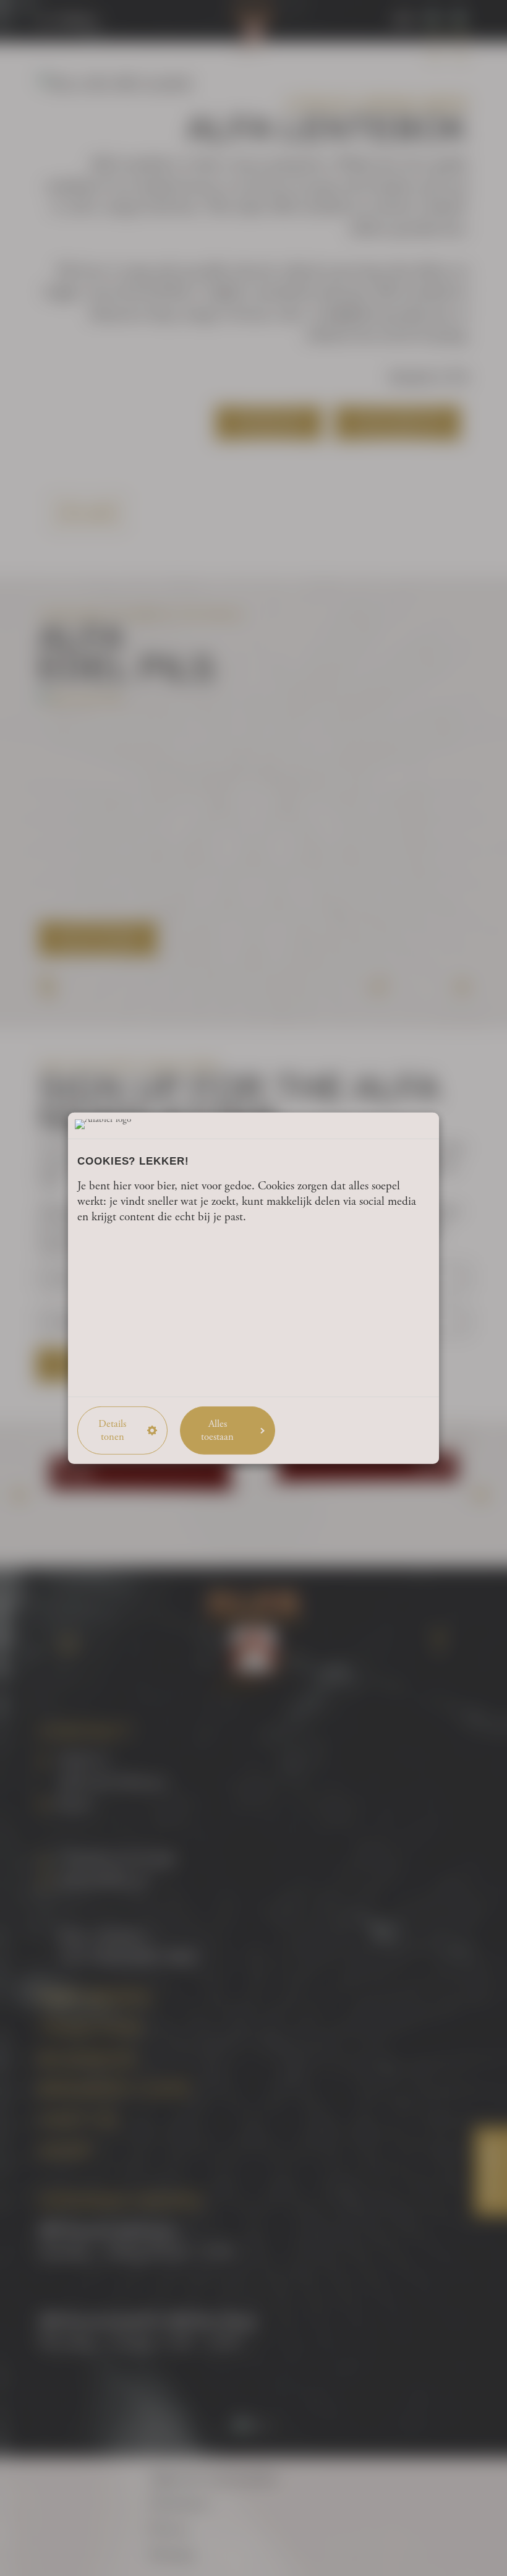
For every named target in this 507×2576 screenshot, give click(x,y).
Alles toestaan (217, 1430)
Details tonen (112, 1430)
